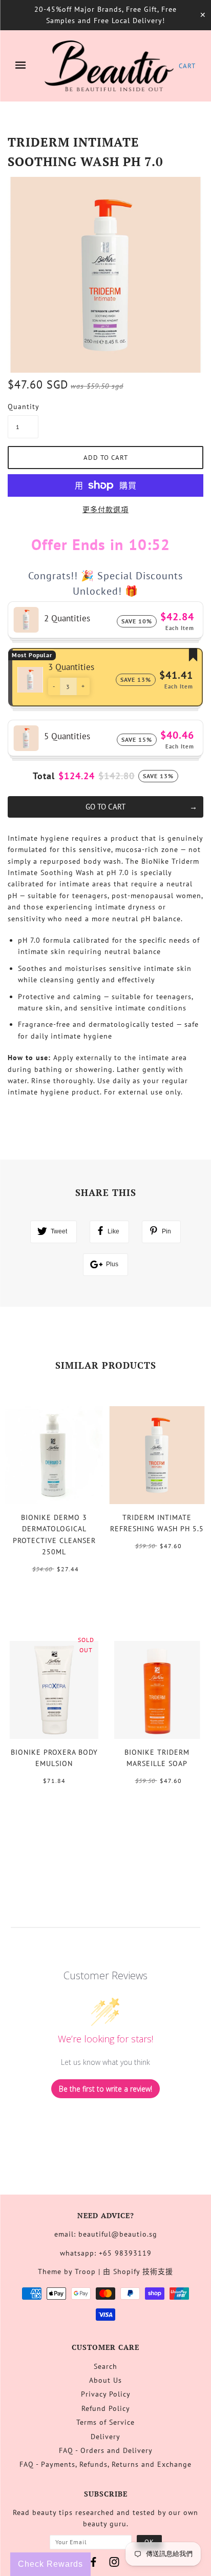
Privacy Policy (106, 2394)
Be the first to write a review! (105, 2089)
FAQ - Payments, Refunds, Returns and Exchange (105, 2464)
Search (105, 2366)
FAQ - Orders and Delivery (106, 2450)
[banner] (109, 66)
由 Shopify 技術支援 (138, 2271)
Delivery (105, 2437)
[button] (54, 686)
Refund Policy (106, 2408)
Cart (187, 66)
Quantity (23, 407)
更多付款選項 (105, 510)
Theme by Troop (67, 2271)
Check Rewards (50, 2564)
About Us (105, 2380)
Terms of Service (105, 2422)
